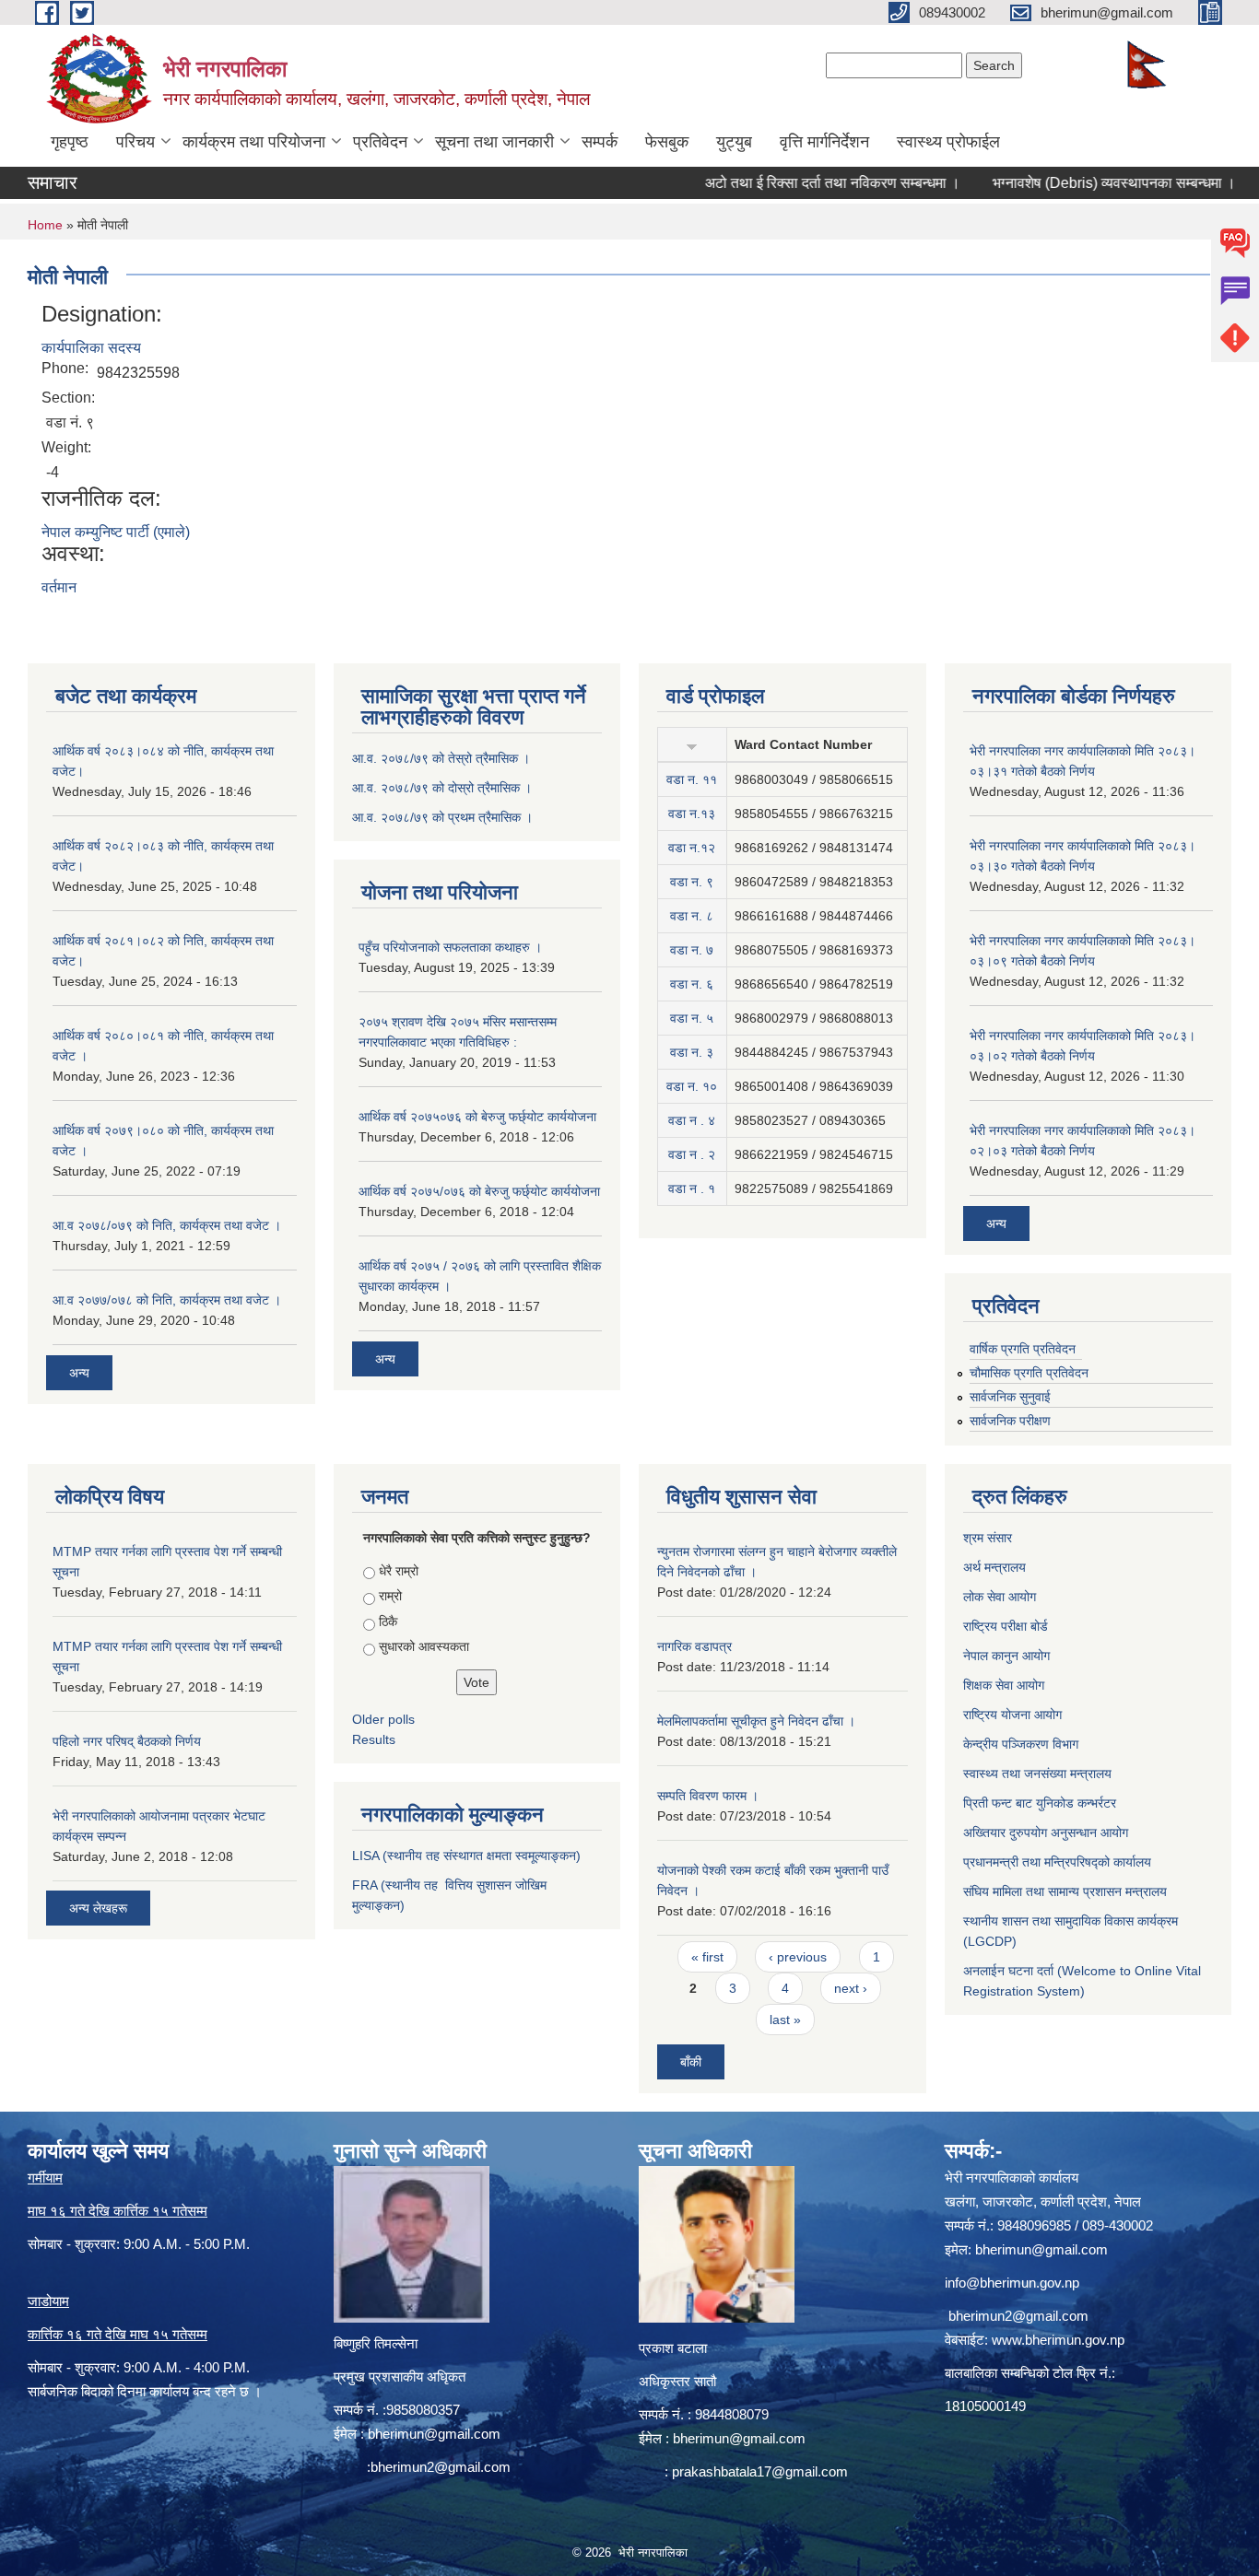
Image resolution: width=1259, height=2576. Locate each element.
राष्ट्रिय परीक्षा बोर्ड (1006, 1626)
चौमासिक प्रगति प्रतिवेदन (1029, 1373)
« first (707, 1957)
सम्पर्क (600, 142)
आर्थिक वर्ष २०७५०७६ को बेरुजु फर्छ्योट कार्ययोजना (477, 1117)
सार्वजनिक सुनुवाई (1010, 1397)
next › (851, 1988)
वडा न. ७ (692, 950)
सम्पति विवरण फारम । (708, 1796)
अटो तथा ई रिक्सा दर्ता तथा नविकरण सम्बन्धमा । (787, 183)
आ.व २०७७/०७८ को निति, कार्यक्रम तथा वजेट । (167, 1300)
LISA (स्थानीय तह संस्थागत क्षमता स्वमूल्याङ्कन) (466, 1856)
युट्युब (734, 142)
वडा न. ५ (692, 1018)
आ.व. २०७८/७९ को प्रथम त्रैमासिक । (442, 817)
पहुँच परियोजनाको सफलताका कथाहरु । (450, 947)
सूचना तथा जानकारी (494, 142)
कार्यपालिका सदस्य (91, 348)
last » (785, 2020)
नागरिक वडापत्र (694, 1646)
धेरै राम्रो (399, 1571)
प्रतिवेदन (380, 142)
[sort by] (692, 744)
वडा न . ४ (692, 1120)
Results (374, 1739)
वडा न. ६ (692, 984)
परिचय (135, 142)
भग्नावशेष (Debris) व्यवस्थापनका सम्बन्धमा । (1068, 183)
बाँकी (691, 2062)
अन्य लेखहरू (98, 1908)
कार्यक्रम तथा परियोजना (254, 142)
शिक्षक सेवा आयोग (1004, 1685)
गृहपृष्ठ (70, 142)
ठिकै (388, 1622)
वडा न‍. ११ (692, 779)
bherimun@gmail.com (434, 2434)
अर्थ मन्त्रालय (994, 1567)
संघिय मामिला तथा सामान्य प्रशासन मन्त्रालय (1065, 1891)
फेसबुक (667, 142)
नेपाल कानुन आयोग (1006, 1656)
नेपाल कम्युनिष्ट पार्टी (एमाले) (116, 532)
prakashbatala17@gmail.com (760, 2471)
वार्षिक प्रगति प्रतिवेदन (1023, 1349)
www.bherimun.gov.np (1058, 2340)
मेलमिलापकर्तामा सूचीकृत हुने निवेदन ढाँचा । (756, 1721)
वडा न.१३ (692, 814)
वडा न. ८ (692, 916)
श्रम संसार (988, 1538)
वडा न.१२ (692, 848)
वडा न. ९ (692, 882)
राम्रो (390, 1596)
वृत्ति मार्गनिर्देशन (824, 142)
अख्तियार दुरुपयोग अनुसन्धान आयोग (1046, 1832)
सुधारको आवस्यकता (424, 1646)
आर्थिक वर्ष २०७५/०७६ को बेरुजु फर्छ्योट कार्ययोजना (479, 1191)
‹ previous (798, 1957)
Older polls (383, 1719)
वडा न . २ (692, 1154)
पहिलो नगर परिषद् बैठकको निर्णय (127, 1741)
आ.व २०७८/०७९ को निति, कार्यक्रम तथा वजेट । (167, 1225)
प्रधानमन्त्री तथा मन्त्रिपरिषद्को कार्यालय (1057, 1862)
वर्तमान (59, 587)
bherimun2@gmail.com (441, 2467)
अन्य (79, 1373)
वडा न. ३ (692, 1052)
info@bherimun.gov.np (1012, 2283)
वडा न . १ (692, 1188)
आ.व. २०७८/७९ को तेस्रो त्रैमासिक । (441, 758)
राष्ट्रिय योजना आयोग (1012, 1715)
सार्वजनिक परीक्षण (1010, 1421)
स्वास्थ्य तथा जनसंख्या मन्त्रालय (1037, 1774)
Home (45, 225)
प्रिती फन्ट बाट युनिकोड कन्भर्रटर (1040, 1803)
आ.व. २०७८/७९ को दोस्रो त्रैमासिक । (442, 788)
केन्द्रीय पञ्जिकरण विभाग (1021, 1744)
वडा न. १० (692, 1086)
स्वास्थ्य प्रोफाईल (948, 142)
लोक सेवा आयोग (1000, 1597)
